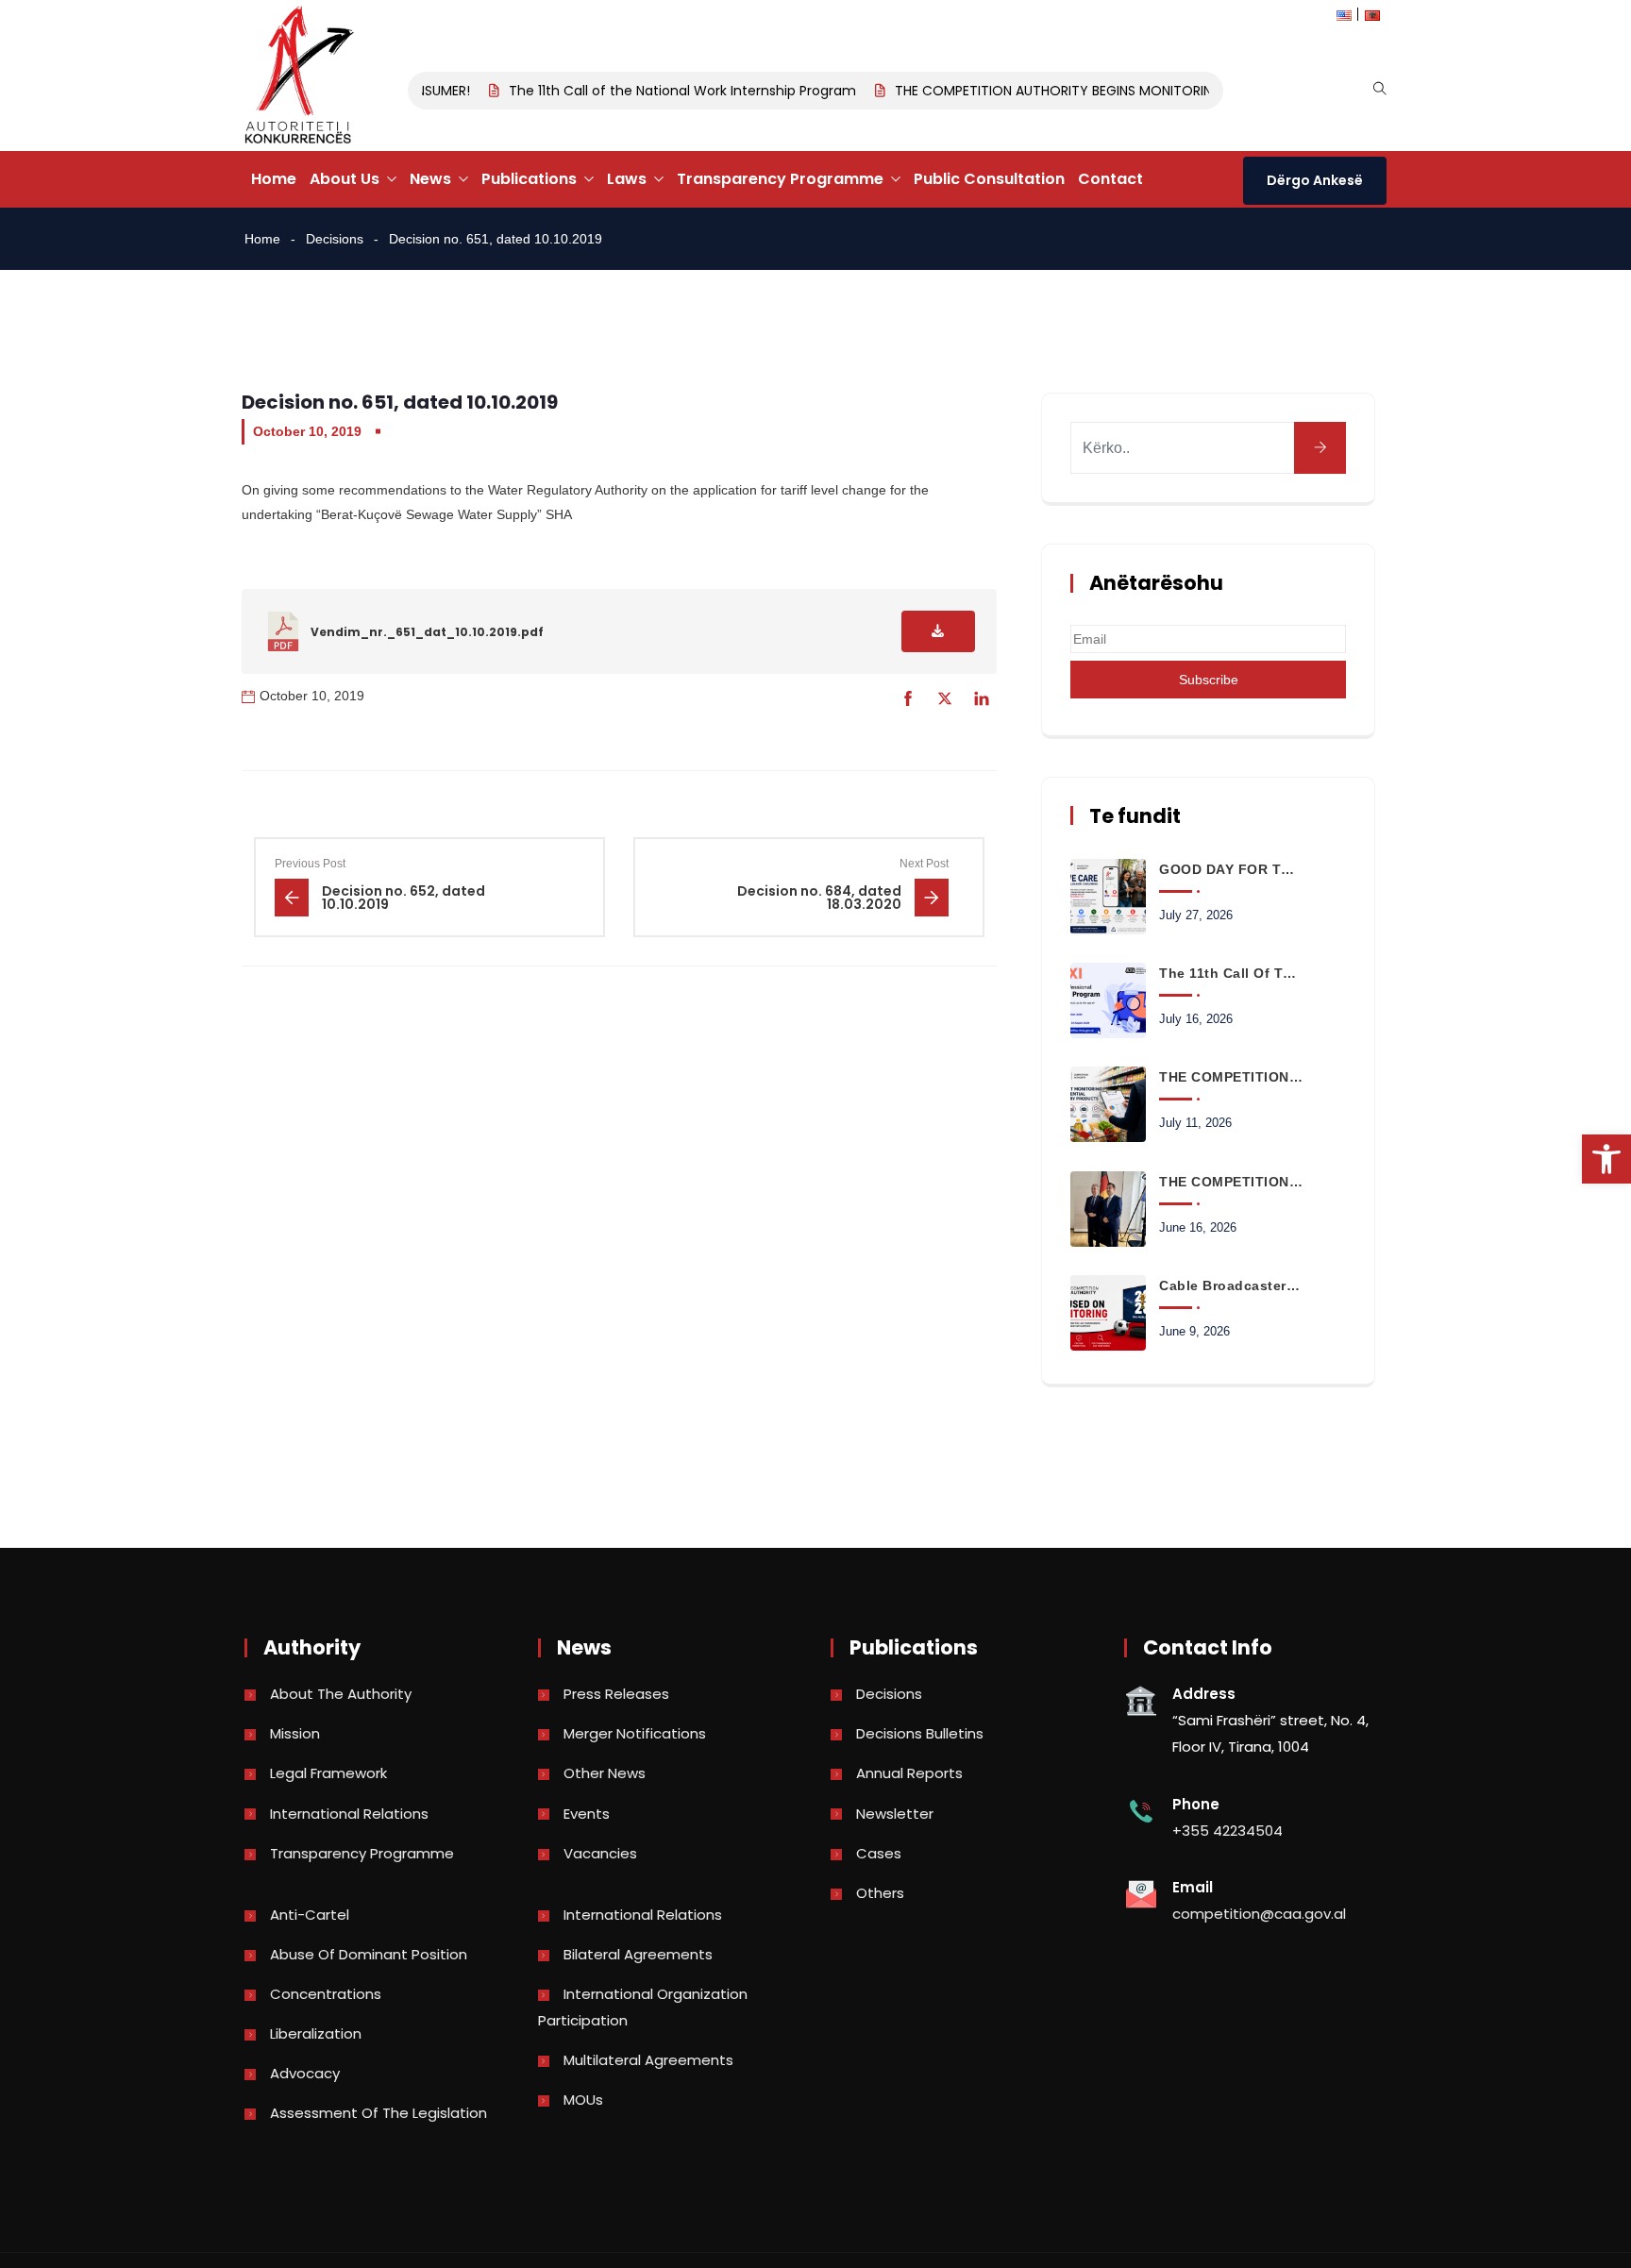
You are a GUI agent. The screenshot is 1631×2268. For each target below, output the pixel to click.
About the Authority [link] (341, 1694)
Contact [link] (1110, 179)
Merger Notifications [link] (635, 1733)
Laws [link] (627, 179)
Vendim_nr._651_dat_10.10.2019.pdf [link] (427, 632)
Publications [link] (529, 179)
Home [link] (274, 179)
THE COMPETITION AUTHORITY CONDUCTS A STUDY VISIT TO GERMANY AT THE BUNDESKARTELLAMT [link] (1231, 1182)
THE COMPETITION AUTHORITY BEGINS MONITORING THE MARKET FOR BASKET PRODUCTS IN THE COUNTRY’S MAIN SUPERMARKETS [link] (1231, 1077)
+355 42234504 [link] (1227, 1831)
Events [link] (587, 1814)
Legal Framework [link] (328, 1773)
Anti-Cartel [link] (310, 1915)
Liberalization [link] (316, 2033)
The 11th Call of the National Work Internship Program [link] (659, 91)
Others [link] (880, 1893)
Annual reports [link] (909, 1773)
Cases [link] (879, 1853)
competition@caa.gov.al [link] (1259, 1914)
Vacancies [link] (600, 1853)
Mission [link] (295, 1733)
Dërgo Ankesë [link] (1315, 180)
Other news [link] (605, 1773)
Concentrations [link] (326, 1994)
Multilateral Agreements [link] (648, 2060)
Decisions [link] (335, 239)
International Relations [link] (349, 1814)
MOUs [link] (583, 2100)
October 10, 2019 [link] (307, 431)
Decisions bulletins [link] (920, 1733)
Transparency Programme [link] (780, 179)
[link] (1606, 1159)
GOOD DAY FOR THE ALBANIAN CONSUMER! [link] (1231, 869)
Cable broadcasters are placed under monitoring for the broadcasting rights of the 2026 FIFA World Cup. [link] (1231, 1285)
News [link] (430, 179)
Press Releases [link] (616, 1694)
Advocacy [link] (305, 2073)
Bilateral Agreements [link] (638, 1954)
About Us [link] (345, 179)
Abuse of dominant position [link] (369, 1954)
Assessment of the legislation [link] (378, 2113)
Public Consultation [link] (989, 179)
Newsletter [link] (895, 1814)
